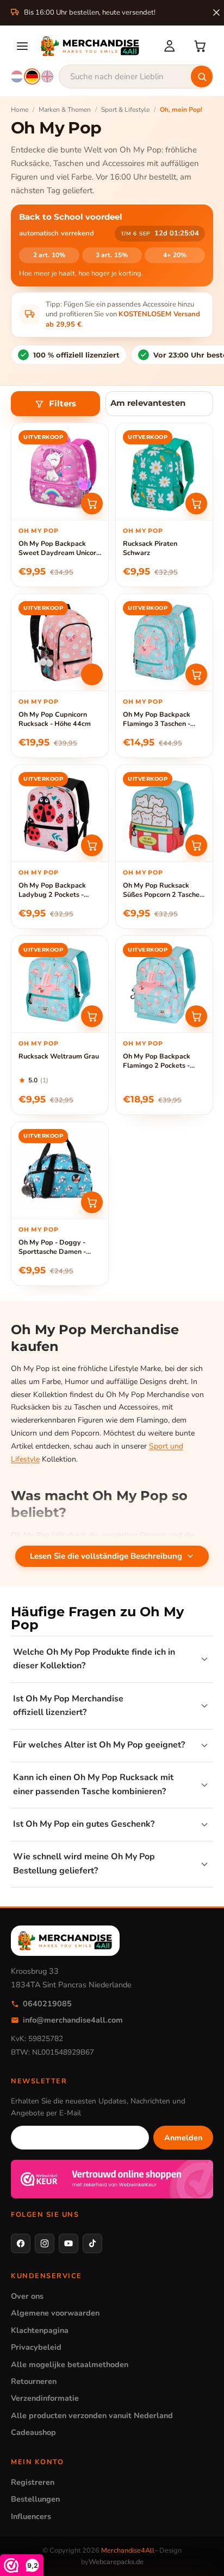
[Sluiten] (216, 12)
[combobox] (136, 76)
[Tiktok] (92, 2243)
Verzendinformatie (45, 2398)
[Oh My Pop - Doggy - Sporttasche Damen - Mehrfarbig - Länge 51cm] (60, 1170)
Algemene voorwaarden (55, 2313)
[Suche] (202, 76)
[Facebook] (21, 2243)
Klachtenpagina (40, 2330)
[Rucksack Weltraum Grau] (60, 984)
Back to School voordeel (71, 217)
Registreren (33, 2482)
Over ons (27, 2296)
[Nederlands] (17, 76)
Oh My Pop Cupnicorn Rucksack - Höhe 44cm (55, 719)
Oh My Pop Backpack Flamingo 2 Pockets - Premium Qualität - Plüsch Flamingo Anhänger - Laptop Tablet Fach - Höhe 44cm (164, 1061)
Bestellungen (35, 2499)
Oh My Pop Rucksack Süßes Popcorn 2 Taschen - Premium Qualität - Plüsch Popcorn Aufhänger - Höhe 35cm (163, 890)
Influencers (31, 2516)
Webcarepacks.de (116, 2562)
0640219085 (47, 2004)
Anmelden (183, 2138)
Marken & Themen (65, 110)
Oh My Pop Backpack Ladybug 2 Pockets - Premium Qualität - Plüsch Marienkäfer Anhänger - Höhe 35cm (60, 890)
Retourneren (34, 2381)
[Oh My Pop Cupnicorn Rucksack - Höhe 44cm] (60, 642)
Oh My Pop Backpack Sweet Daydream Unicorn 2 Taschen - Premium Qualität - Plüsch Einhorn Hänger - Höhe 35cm (59, 549)
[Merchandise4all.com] (95, 46)
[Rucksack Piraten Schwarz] (164, 471)
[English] (47, 76)
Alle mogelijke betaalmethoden (70, 2364)
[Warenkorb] (200, 46)
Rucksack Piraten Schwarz (150, 548)
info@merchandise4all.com (73, 2020)
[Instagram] (45, 2243)
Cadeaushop (33, 2432)
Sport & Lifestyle (125, 110)
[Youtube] (69, 2243)
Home (20, 110)
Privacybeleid (36, 2347)
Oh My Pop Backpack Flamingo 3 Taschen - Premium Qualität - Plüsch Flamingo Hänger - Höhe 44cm (164, 719)
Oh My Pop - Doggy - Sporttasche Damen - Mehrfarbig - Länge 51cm (59, 1247)
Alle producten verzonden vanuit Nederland (92, 2415)
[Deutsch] (32, 76)
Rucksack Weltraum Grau (59, 1056)
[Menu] (22, 46)
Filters (63, 404)
